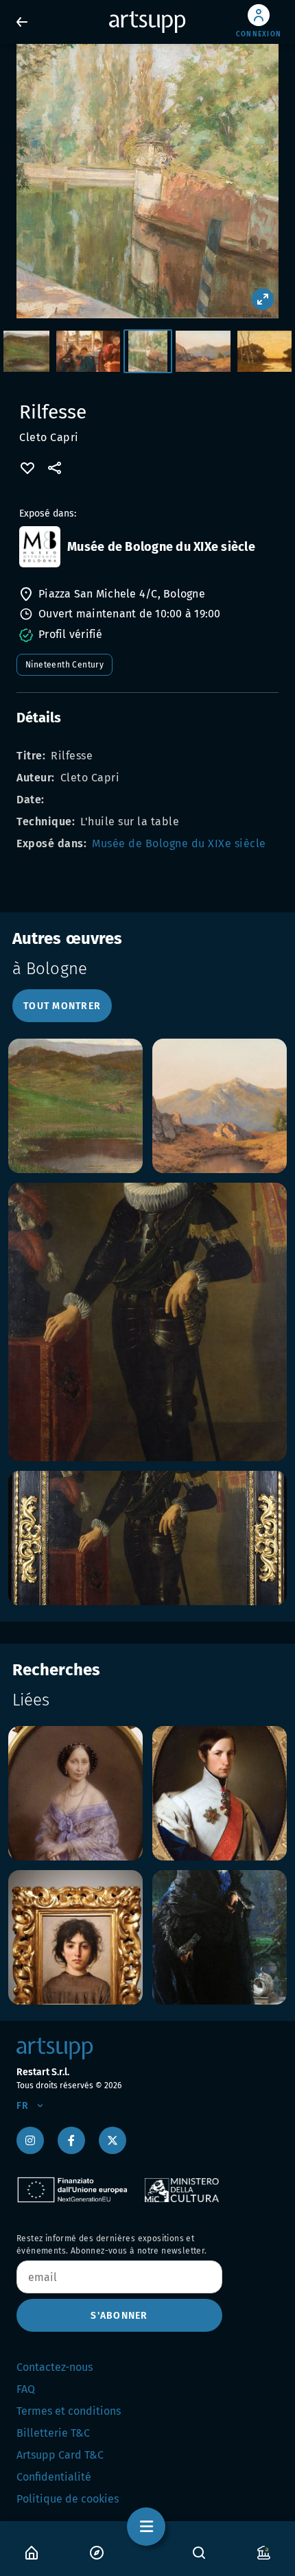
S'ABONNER (119, 2316)
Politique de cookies (68, 2499)
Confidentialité (54, 2477)
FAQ (26, 2389)
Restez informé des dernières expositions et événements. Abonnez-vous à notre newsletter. (112, 2245)
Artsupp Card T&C (60, 2455)
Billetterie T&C (53, 2433)
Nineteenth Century (64, 665)
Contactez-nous (55, 2367)
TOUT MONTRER (62, 1006)
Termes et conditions (69, 2411)
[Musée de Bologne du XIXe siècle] (40, 547)
